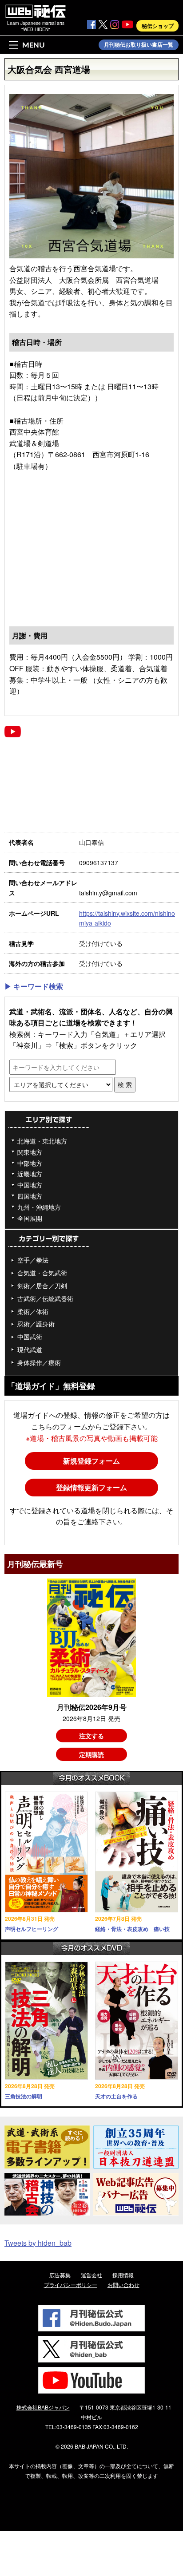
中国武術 (30, 1337)
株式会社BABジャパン (43, 2407)
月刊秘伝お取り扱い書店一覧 (139, 45)
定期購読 (91, 1754)
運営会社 (91, 2275)
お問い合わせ (123, 2285)
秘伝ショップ (158, 26)
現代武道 (30, 1349)
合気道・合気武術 (42, 1273)
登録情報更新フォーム (91, 1487)
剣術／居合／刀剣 (42, 1286)
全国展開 (30, 1218)
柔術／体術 (33, 1311)
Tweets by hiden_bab (38, 2243)
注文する (91, 1736)
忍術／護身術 (36, 1324)
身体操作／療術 (39, 1362)
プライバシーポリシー (71, 2285)
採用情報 (123, 2275)
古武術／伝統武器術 (45, 1298)
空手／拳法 (33, 1260)
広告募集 (60, 2275)
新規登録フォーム (91, 1461)
